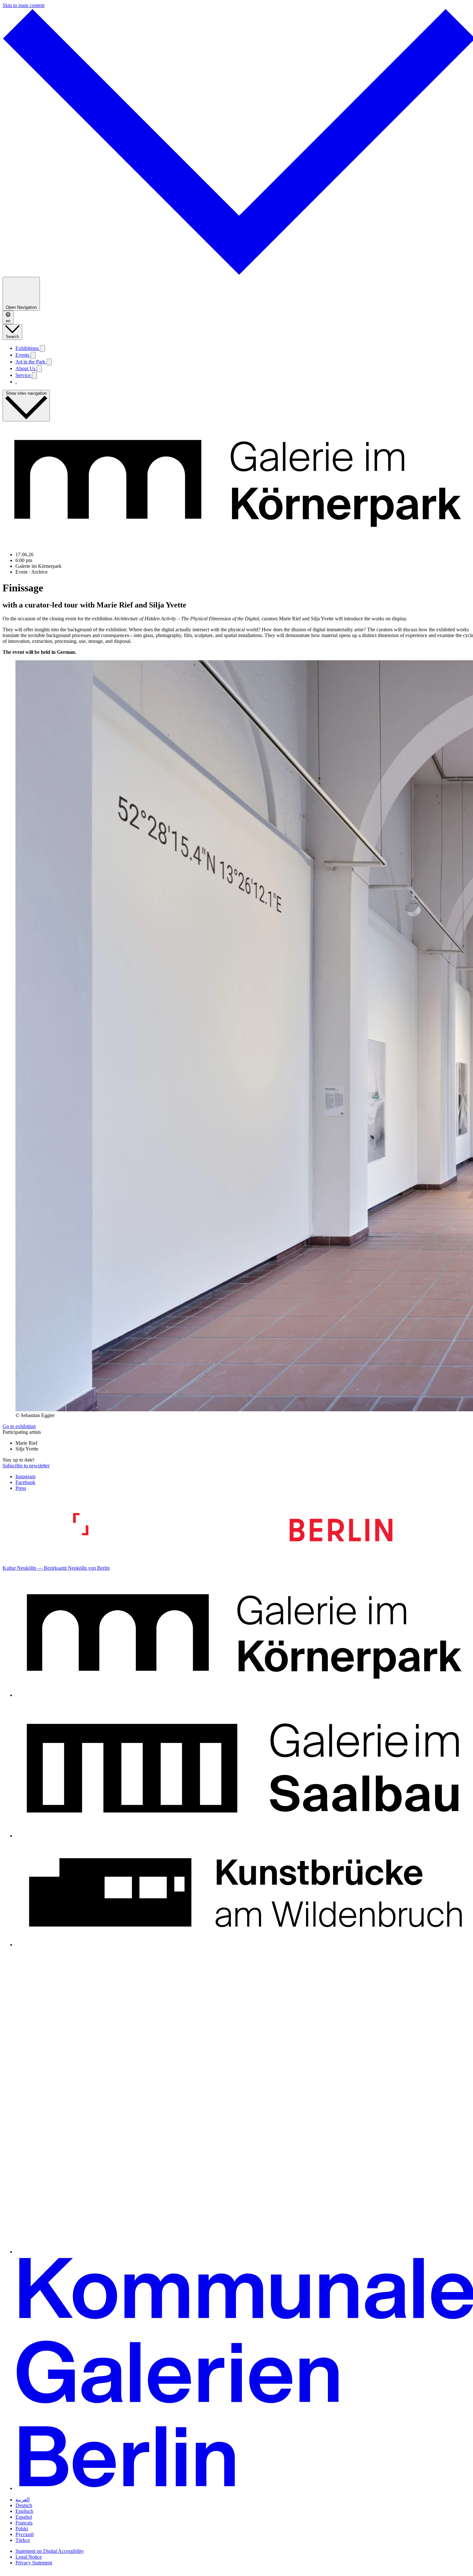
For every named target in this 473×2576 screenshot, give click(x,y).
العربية (23, 2500)
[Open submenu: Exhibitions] (42, 348)
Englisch (24, 2511)
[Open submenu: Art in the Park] (49, 362)
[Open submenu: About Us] (39, 369)
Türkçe (23, 2540)
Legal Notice (29, 2557)
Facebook (25, 1482)
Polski (22, 2529)
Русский (25, 2534)
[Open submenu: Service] (34, 376)
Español (24, 2517)
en (8, 321)
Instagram (25, 1476)
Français (24, 2523)
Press (21, 1488)
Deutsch (24, 2505)
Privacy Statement (34, 2563)
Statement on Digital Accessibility (50, 2551)
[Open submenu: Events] (33, 355)
